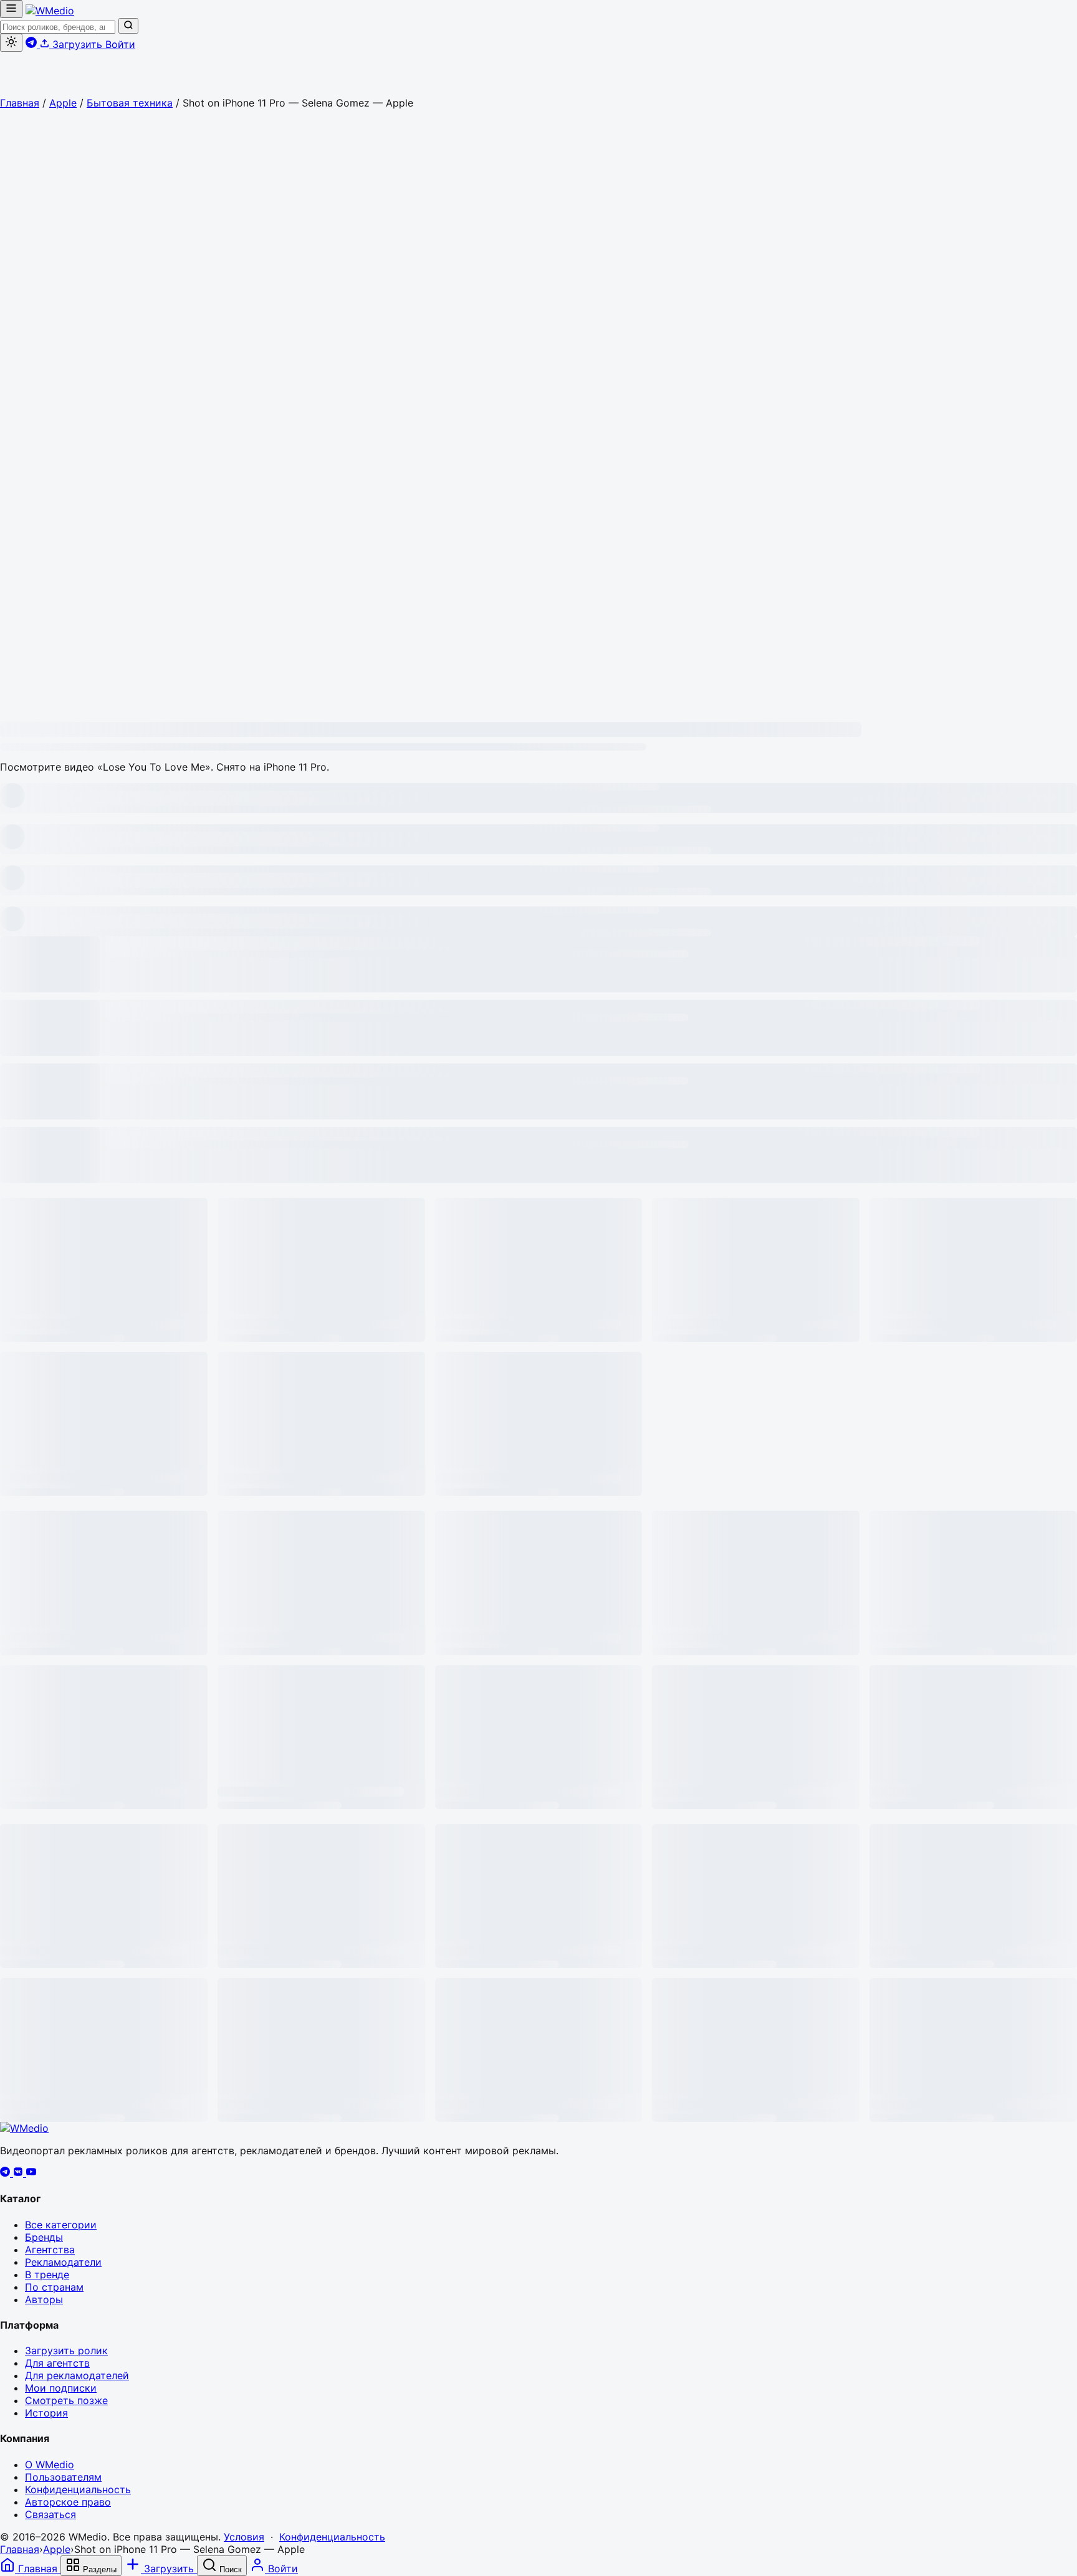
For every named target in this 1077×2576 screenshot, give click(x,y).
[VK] (20, 2173)
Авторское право (68, 2502)
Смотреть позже (66, 2400)
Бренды (44, 2237)
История (46, 2413)
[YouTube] (31, 2173)
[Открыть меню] (11, 9)
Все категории (61, 2225)
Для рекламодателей (77, 2375)
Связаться (50, 2514)
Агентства (50, 2250)
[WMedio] (50, 11)
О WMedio (50, 2464)
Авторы (44, 2299)
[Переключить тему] (11, 43)
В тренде (47, 2274)
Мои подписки (61, 2388)
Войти (120, 44)
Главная (20, 103)
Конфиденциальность (78, 2489)
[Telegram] (7, 2173)
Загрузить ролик (66, 2350)
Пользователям (63, 2477)
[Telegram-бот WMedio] (33, 44)
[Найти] (128, 26)
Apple (63, 103)
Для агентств (57, 2363)
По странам (54, 2287)
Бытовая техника (130, 103)
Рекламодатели (63, 2262)
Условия (244, 2537)
